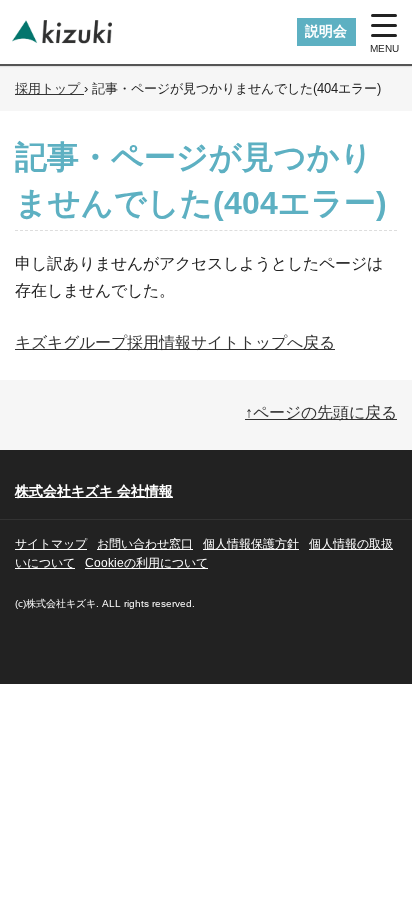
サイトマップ (51, 544)
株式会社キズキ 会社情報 (94, 491)
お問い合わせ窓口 (145, 544)
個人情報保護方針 (251, 544)
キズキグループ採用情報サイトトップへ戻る (175, 342)
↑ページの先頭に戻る (321, 412)
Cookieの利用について (146, 563)
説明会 (326, 31)
